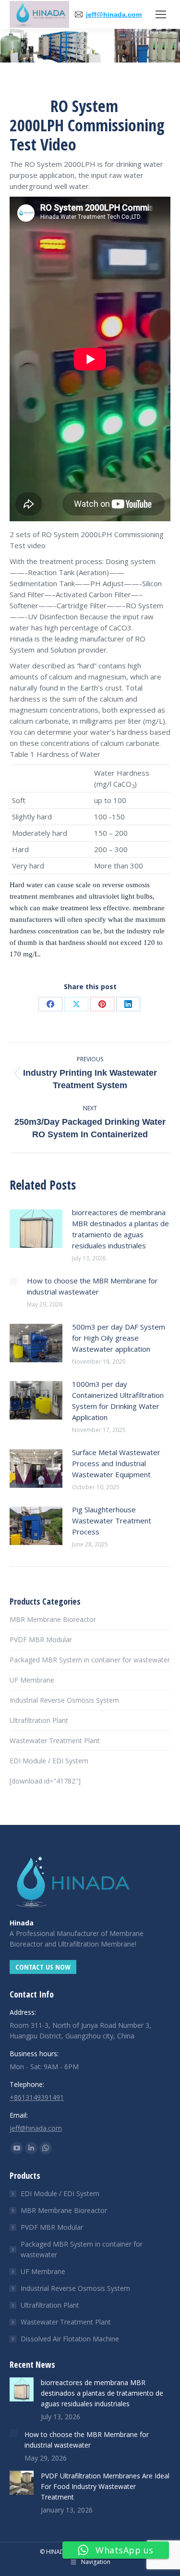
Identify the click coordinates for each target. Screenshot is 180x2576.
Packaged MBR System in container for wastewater (90, 1660)
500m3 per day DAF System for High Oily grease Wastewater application (119, 1338)
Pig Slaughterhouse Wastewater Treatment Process (112, 1520)
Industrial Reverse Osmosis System (64, 1700)
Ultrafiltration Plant (39, 1720)
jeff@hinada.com (114, 14)
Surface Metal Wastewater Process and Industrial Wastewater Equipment (116, 1463)
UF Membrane (32, 1680)
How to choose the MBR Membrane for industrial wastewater (92, 1286)
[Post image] (36, 1229)
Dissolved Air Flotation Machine (70, 2339)
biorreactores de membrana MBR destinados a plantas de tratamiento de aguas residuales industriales (120, 1229)
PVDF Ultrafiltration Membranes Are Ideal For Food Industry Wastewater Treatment (105, 2486)
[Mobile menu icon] (161, 14)
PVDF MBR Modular (41, 1640)
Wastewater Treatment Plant (55, 1740)
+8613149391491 (37, 2097)
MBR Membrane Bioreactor (53, 1619)
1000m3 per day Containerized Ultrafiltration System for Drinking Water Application (118, 1401)
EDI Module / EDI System (49, 1761)
